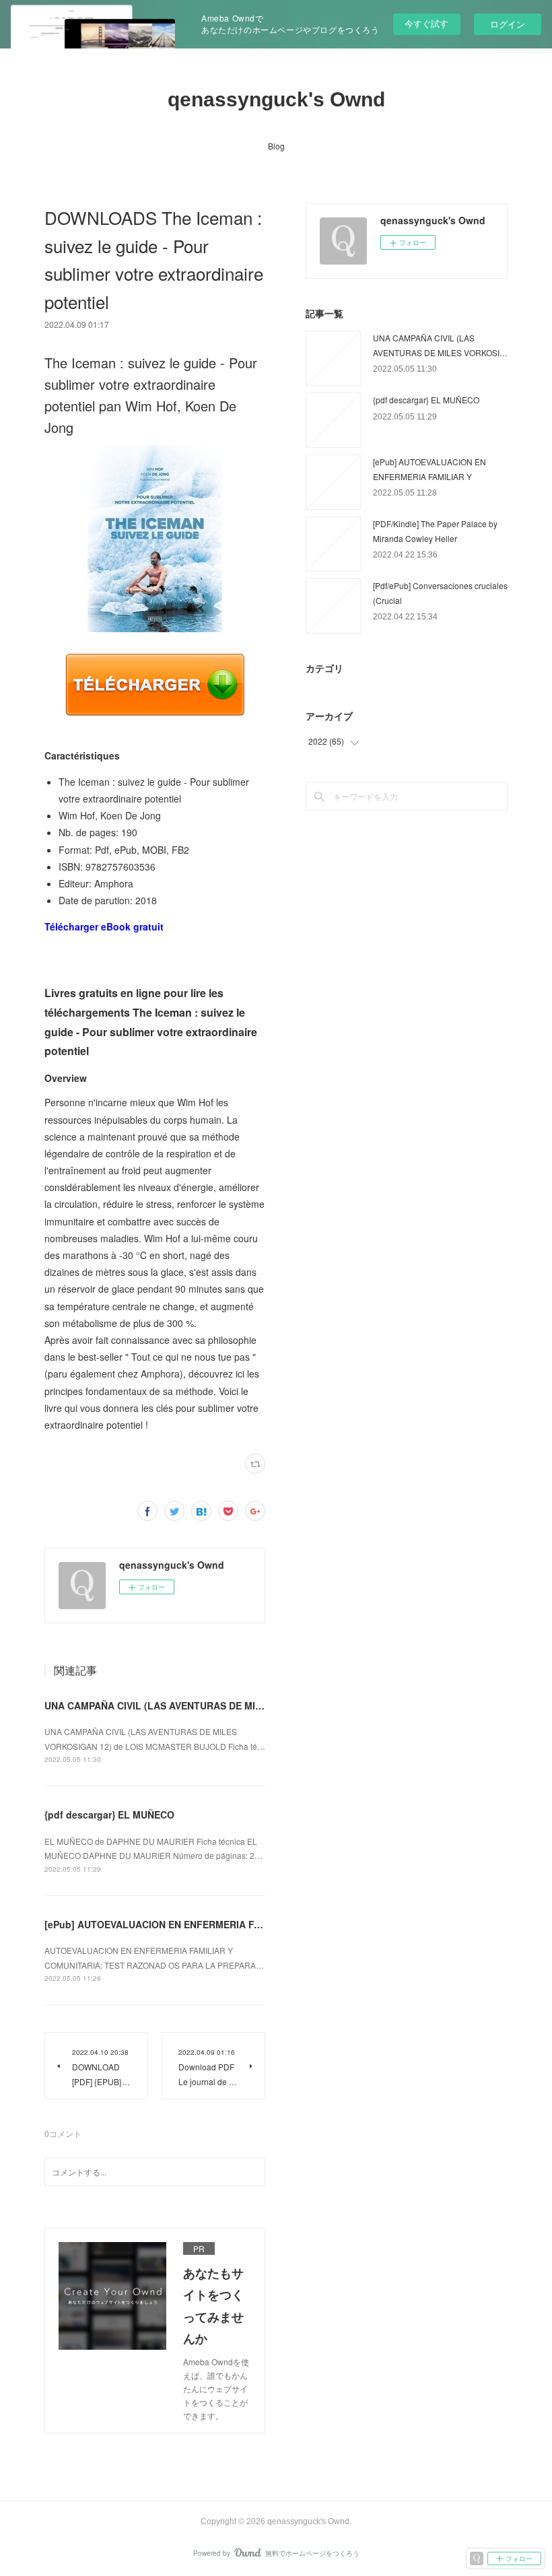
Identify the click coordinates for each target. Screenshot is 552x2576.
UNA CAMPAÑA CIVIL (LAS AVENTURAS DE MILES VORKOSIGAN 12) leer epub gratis (238, 1705)
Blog (276, 146)
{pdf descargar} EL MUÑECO (109, 1815)
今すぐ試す (426, 23)
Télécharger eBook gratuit (104, 926)
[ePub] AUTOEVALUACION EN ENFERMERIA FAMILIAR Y (173, 1924)
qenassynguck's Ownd (276, 99)
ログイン (508, 24)
